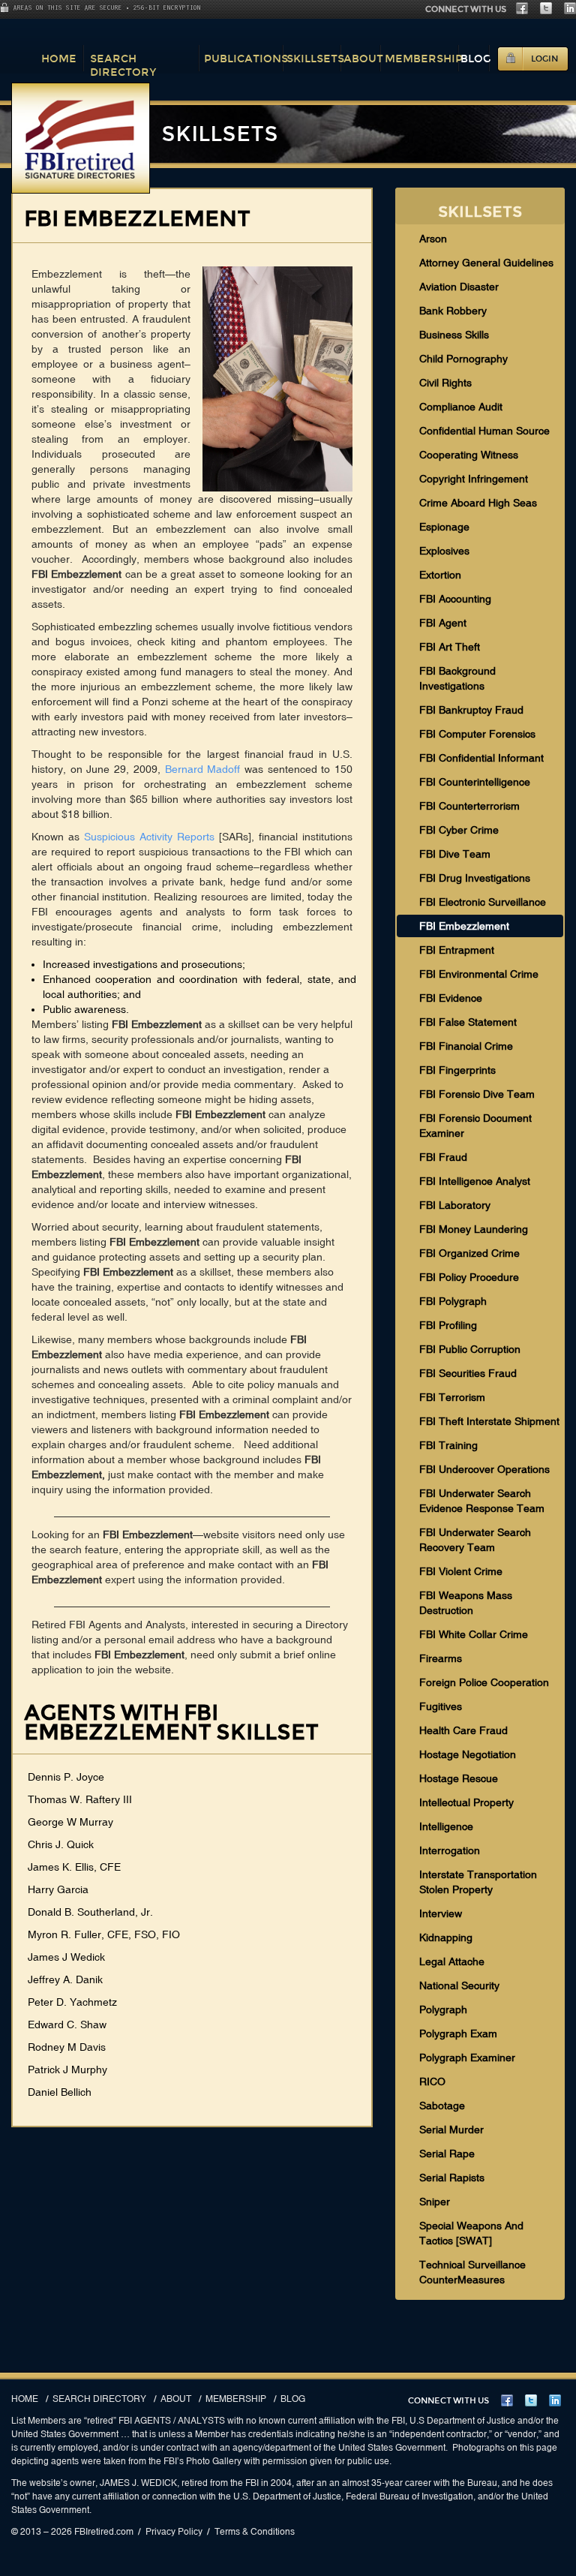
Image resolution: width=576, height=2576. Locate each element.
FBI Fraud (443, 1157)
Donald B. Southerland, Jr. (90, 1912)
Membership (424, 59)
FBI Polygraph (453, 1301)
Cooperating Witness (469, 455)
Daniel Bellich (60, 2092)
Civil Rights (445, 383)
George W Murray (70, 1822)
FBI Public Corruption (470, 1349)
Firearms (441, 1658)
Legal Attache (452, 1961)
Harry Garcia (58, 1889)
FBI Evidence (451, 998)
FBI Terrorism (452, 1397)
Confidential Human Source (484, 431)
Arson (433, 239)
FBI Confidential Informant (481, 758)
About (363, 59)
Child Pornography (463, 359)
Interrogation (450, 1850)
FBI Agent (443, 623)
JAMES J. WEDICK (138, 2483)
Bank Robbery (453, 311)
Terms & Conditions (255, 2532)
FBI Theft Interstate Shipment (489, 1421)
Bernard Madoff (203, 769)
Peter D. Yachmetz (72, 2002)
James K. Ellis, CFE (74, 1867)
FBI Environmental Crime (479, 974)
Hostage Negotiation (468, 1754)
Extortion (440, 575)
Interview (441, 1913)
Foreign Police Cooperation (484, 1682)
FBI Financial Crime (466, 1046)
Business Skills (454, 335)
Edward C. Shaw (67, 2024)
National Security (459, 1985)
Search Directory (123, 65)
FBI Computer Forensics (477, 734)
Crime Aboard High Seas (478, 503)
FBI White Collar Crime (474, 1634)
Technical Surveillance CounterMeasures (472, 2272)
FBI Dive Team (455, 854)
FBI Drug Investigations (475, 878)
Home (59, 59)
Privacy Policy (174, 2532)
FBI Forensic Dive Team (477, 1094)
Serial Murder (451, 2130)
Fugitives (441, 1706)
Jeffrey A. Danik (65, 1979)
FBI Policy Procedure (469, 1277)
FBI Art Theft (450, 647)
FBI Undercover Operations (484, 1469)
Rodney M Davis (67, 2047)
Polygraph (443, 2009)
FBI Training (448, 1445)
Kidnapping (446, 1937)
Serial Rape (447, 2154)
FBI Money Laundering (474, 1229)
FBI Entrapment (457, 950)
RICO (432, 2082)
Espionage (444, 527)
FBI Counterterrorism (469, 806)
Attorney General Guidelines (486, 263)
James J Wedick (66, 1957)
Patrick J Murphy (67, 2070)
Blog (476, 59)
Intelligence (446, 1826)
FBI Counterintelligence (475, 782)
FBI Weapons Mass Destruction (466, 1603)
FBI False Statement (468, 1022)
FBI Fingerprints (457, 1070)
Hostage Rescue (459, 1778)
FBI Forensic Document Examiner (475, 1126)
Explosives (444, 551)
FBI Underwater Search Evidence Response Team (482, 1501)
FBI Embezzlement (464, 926)
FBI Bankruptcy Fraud (471, 710)
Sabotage (442, 2106)
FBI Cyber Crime (459, 830)
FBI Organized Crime (469, 1253)
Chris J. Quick (61, 1844)
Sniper (435, 2202)
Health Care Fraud (463, 1730)
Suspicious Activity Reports (149, 837)
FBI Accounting (455, 599)
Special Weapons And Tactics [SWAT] (471, 2233)
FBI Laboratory (455, 1205)
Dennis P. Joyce (66, 1777)
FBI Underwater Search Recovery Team (475, 1540)
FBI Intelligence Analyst (475, 1181)
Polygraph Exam (458, 2033)
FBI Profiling (448, 1325)
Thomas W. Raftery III (80, 1799)
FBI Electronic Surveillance (483, 902)
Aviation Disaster (459, 287)
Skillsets (315, 59)
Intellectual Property (466, 1802)
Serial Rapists (452, 2178)
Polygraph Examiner (467, 2057)
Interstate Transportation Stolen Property (478, 1882)
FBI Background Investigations (457, 678)
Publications (246, 59)
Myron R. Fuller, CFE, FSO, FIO (104, 1934)
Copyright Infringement (474, 479)
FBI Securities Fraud (468, 1373)
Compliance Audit (461, 407)
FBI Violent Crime (461, 1571)
